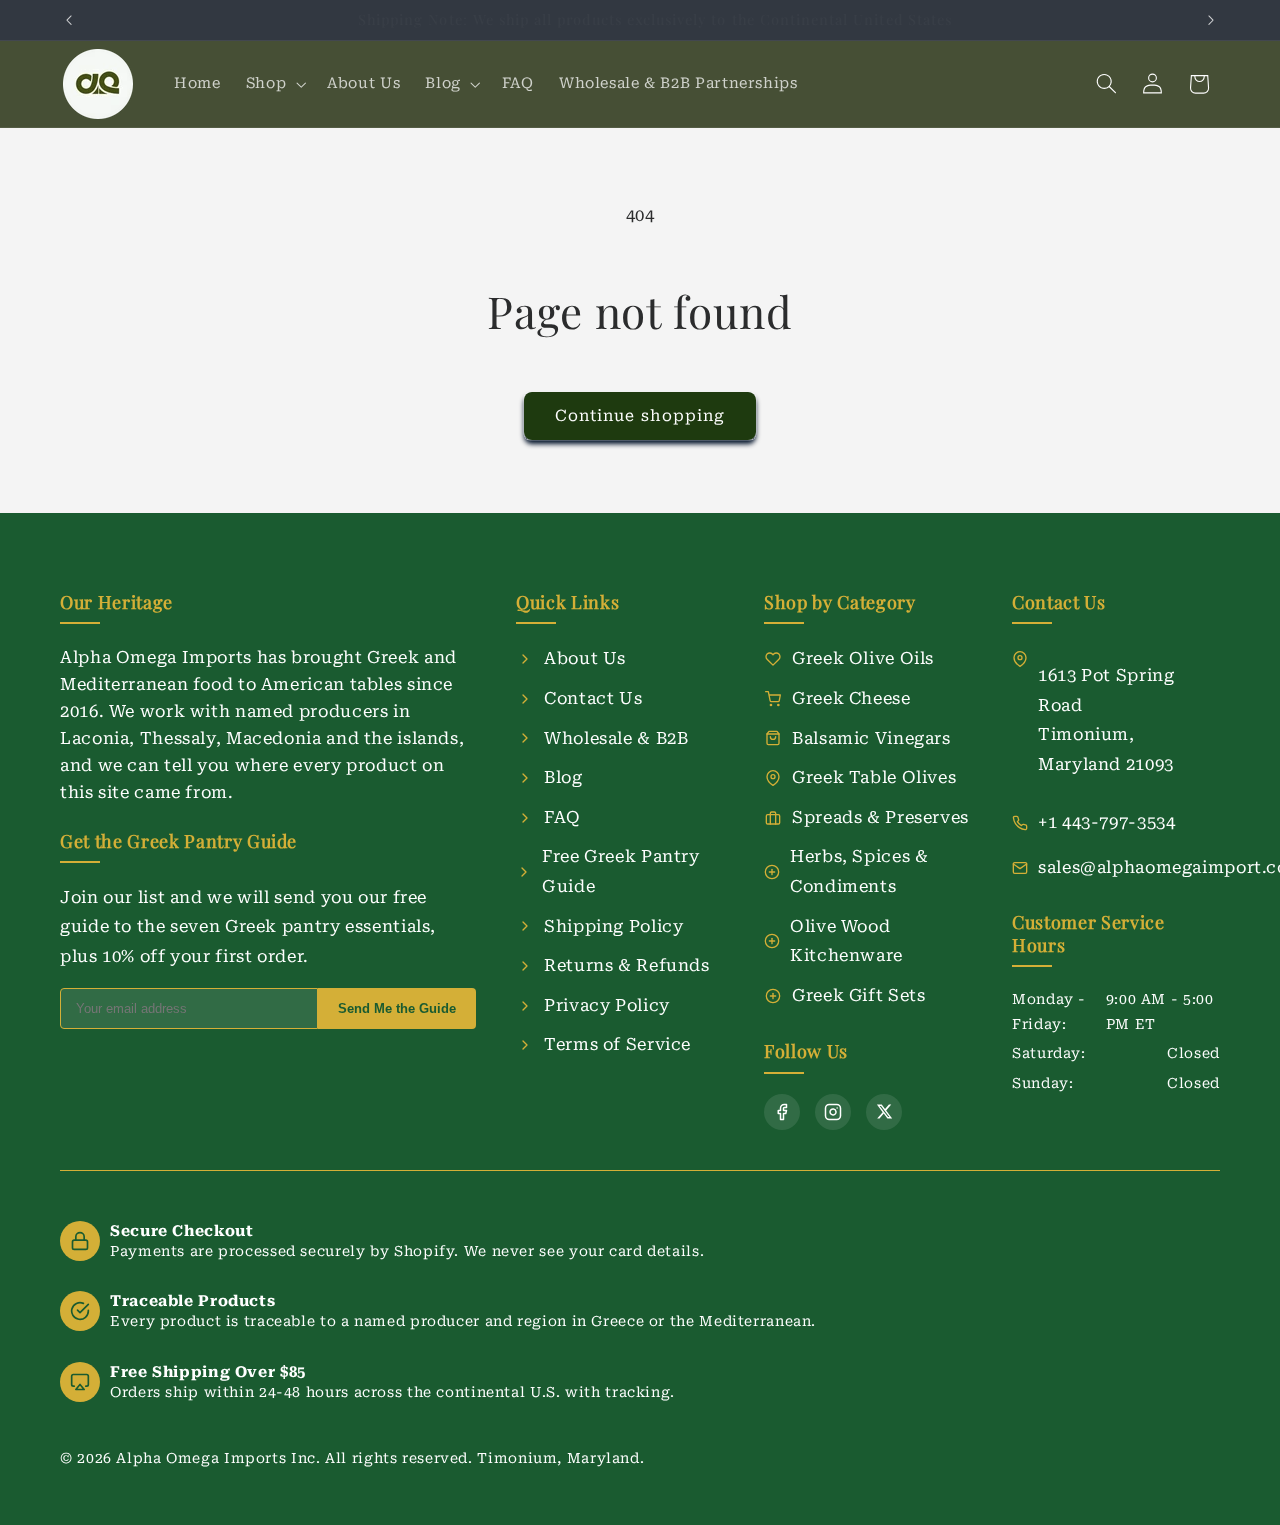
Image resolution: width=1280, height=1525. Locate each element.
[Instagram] (833, 1112)
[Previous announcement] (69, 20)
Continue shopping (640, 415)
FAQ (562, 817)
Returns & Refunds (627, 965)
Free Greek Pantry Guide (621, 871)
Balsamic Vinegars (871, 738)
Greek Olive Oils (863, 658)
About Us (585, 658)
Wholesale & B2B (616, 738)
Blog (563, 777)
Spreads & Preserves (880, 817)
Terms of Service (617, 1044)
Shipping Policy (613, 926)
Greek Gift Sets (858, 995)
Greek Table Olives (874, 777)
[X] (884, 1112)
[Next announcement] (1211, 20)
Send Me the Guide (397, 1008)
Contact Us (593, 698)
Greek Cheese (851, 698)
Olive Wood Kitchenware (846, 941)
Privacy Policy (607, 1005)
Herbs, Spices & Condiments (859, 871)
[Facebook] (782, 1112)
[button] (273, 84)
